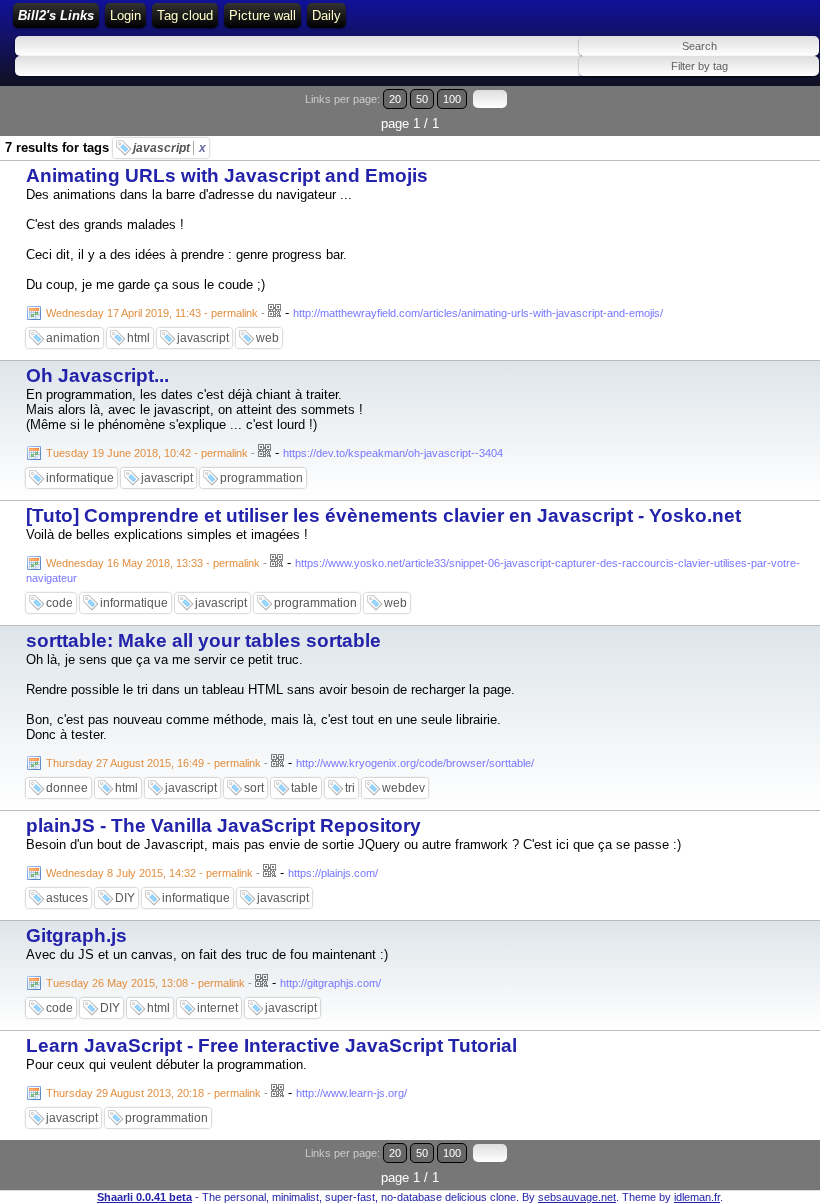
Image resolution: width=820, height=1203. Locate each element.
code (59, 603)
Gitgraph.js (76, 935)
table (304, 788)
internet (217, 1008)
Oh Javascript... (97, 375)
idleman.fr (697, 1197)
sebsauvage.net (577, 1197)
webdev (403, 788)
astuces (67, 898)
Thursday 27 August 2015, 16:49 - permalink (153, 763)
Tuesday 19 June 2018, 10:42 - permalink (147, 453)
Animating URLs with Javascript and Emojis (227, 175)
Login (125, 15)
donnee (67, 788)
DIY (125, 898)
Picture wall (262, 15)
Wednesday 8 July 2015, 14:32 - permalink (149, 873)
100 (452, 99)
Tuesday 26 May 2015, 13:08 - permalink (145, 983)
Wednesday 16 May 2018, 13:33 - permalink (153, 563)
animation (73, 338)
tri (350, 788)
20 (395, 99)
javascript (169, 148)
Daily (326, 15)
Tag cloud (185, 15)
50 (422, 99)
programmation (261, 478)
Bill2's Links (56, 15)
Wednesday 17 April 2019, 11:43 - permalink (152, 313)
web (267, 338)
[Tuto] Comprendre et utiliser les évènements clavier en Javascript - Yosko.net (383, 515)
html (138, 338)
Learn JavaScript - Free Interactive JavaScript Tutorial (271, 1045)
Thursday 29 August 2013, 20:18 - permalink (153, 1093)
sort (254, 788)
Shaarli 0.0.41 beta (144, 1197)
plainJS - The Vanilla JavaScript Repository (223, 825)
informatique (80, 478)
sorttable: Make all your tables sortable (203, 640)
